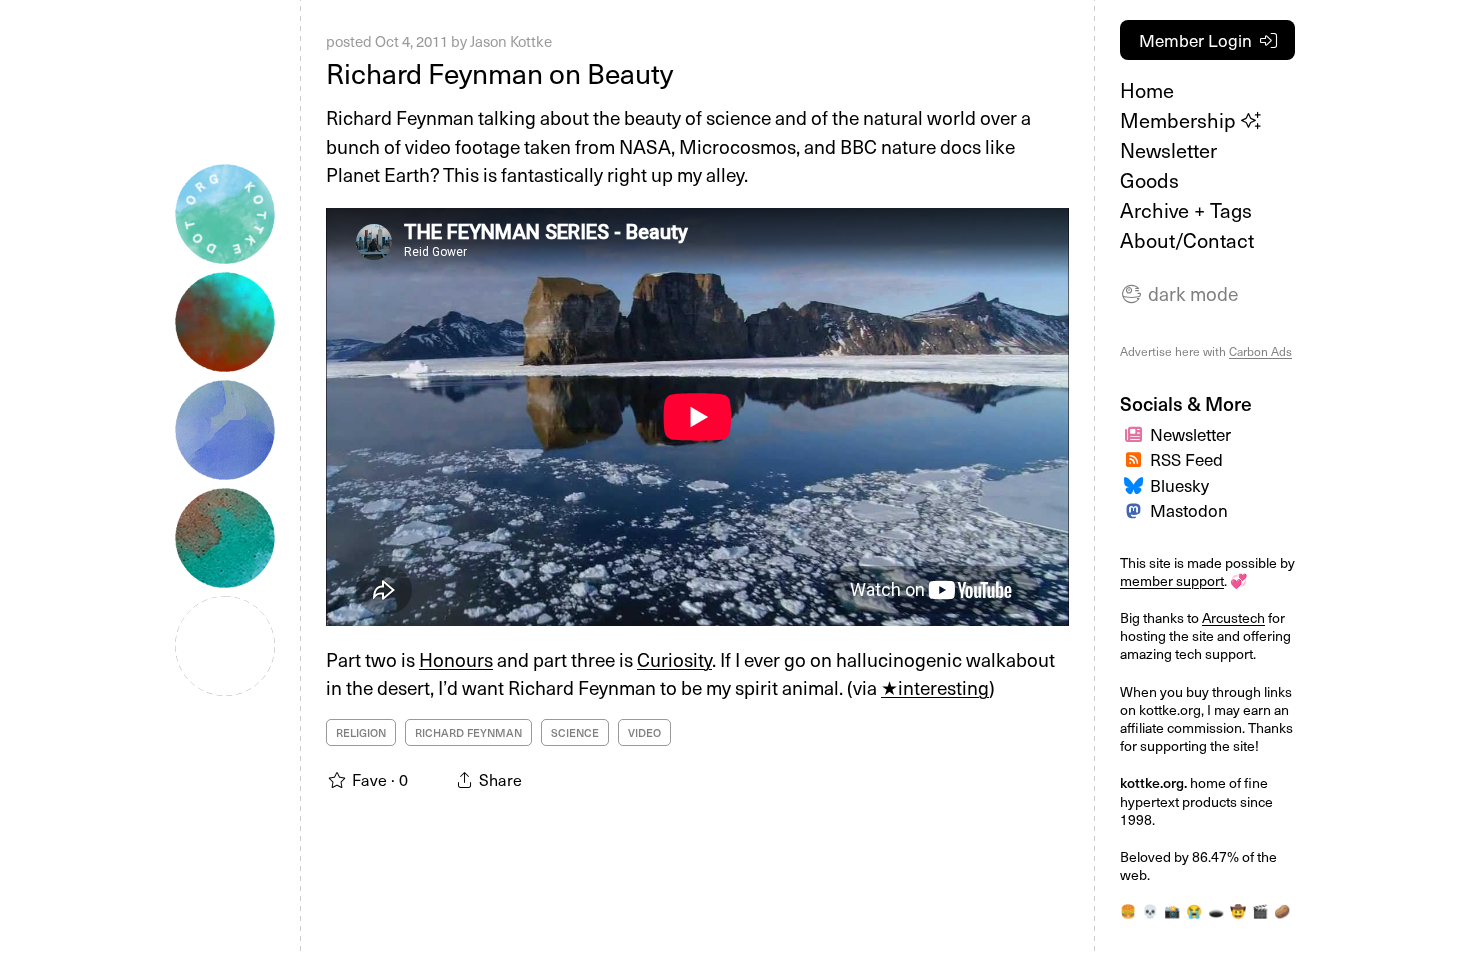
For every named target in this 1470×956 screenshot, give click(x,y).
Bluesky (1179, 485)
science (575, 732)
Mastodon (1189, 510)
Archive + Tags (1186, 210)
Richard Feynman (468, 732)
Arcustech (1233, 617)
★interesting (935, 687)
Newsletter (1168, 150)
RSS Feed (1186, 459)
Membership (1180, 120)
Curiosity (674, 659)
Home (1147, 90)
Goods (1149, 180)
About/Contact (1187, 240)
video (644, 732)
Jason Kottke (511, 41)
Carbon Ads (1260, 351)
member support (1172, 580)
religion (361, 732)
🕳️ (1216, 910)
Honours (456, 659)
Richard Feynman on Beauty (499, 72)
